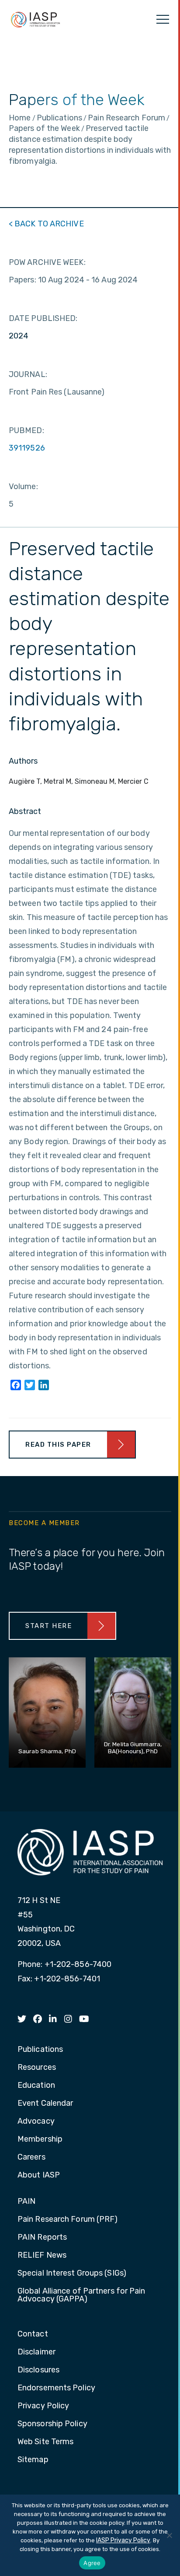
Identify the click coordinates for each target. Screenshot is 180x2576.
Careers (31, 2157)
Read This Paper (58, 1445)
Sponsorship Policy (52, 2424)
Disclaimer (36, 2352)
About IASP (39, 2175)
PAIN (26, 2202)
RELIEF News (42, 2255)
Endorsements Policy (56, 2388)
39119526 (27, 448)
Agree (92, 2563)
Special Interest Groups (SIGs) (72, 2273)
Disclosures (38, 2370)
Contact (33, 2334)
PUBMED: (26, 430)
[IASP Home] (35, 19)
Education (36, 2086)
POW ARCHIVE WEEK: (47, 262)
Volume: (23, 486)
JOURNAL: (28, 374)
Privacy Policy (43, 2406)
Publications (40, 2050)
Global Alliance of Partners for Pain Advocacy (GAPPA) (81, 2295)
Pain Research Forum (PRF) (68, 2220)
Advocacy (36, 2121)
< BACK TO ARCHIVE (46, 224)
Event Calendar (45, 2104)
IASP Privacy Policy (123, 2540)
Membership (40, 2139)
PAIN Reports (42, 2238)
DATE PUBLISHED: (43, 318)
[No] (169, 2535)
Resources (37, 2068)
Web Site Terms (45, 2442)
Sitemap (33, 2460)
